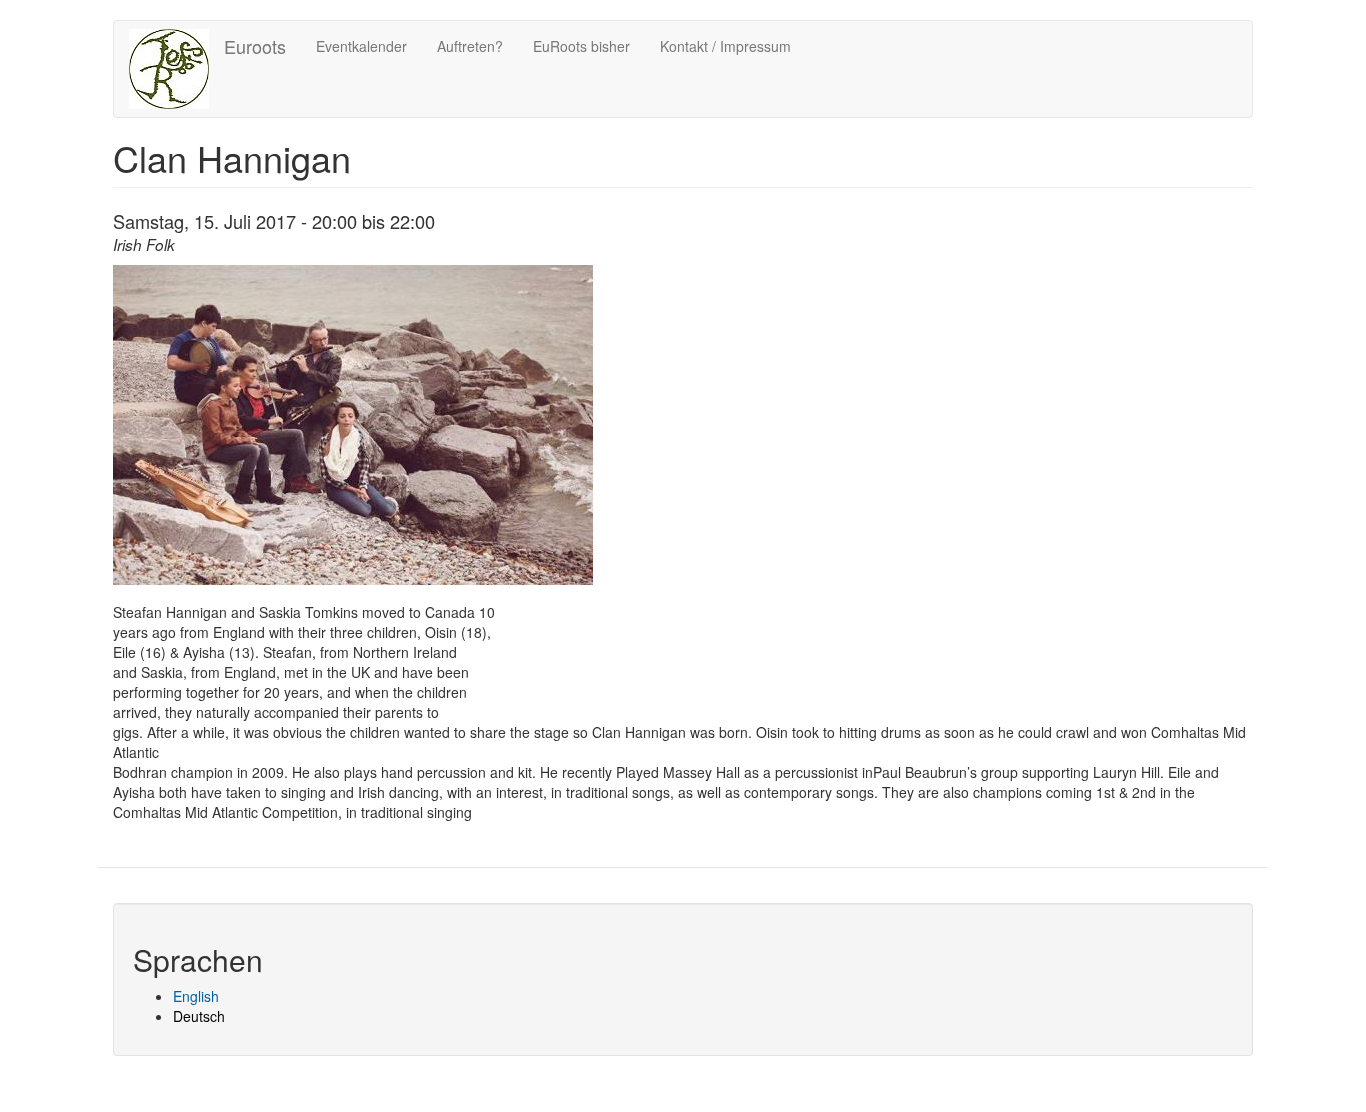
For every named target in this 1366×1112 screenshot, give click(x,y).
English (196, 996)
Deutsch (199, 1016)
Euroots (255, 46)
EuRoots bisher (581, 46)
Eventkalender (361, 46)
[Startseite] (176, 69)
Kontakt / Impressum (725, 46)
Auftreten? (470, 46)
